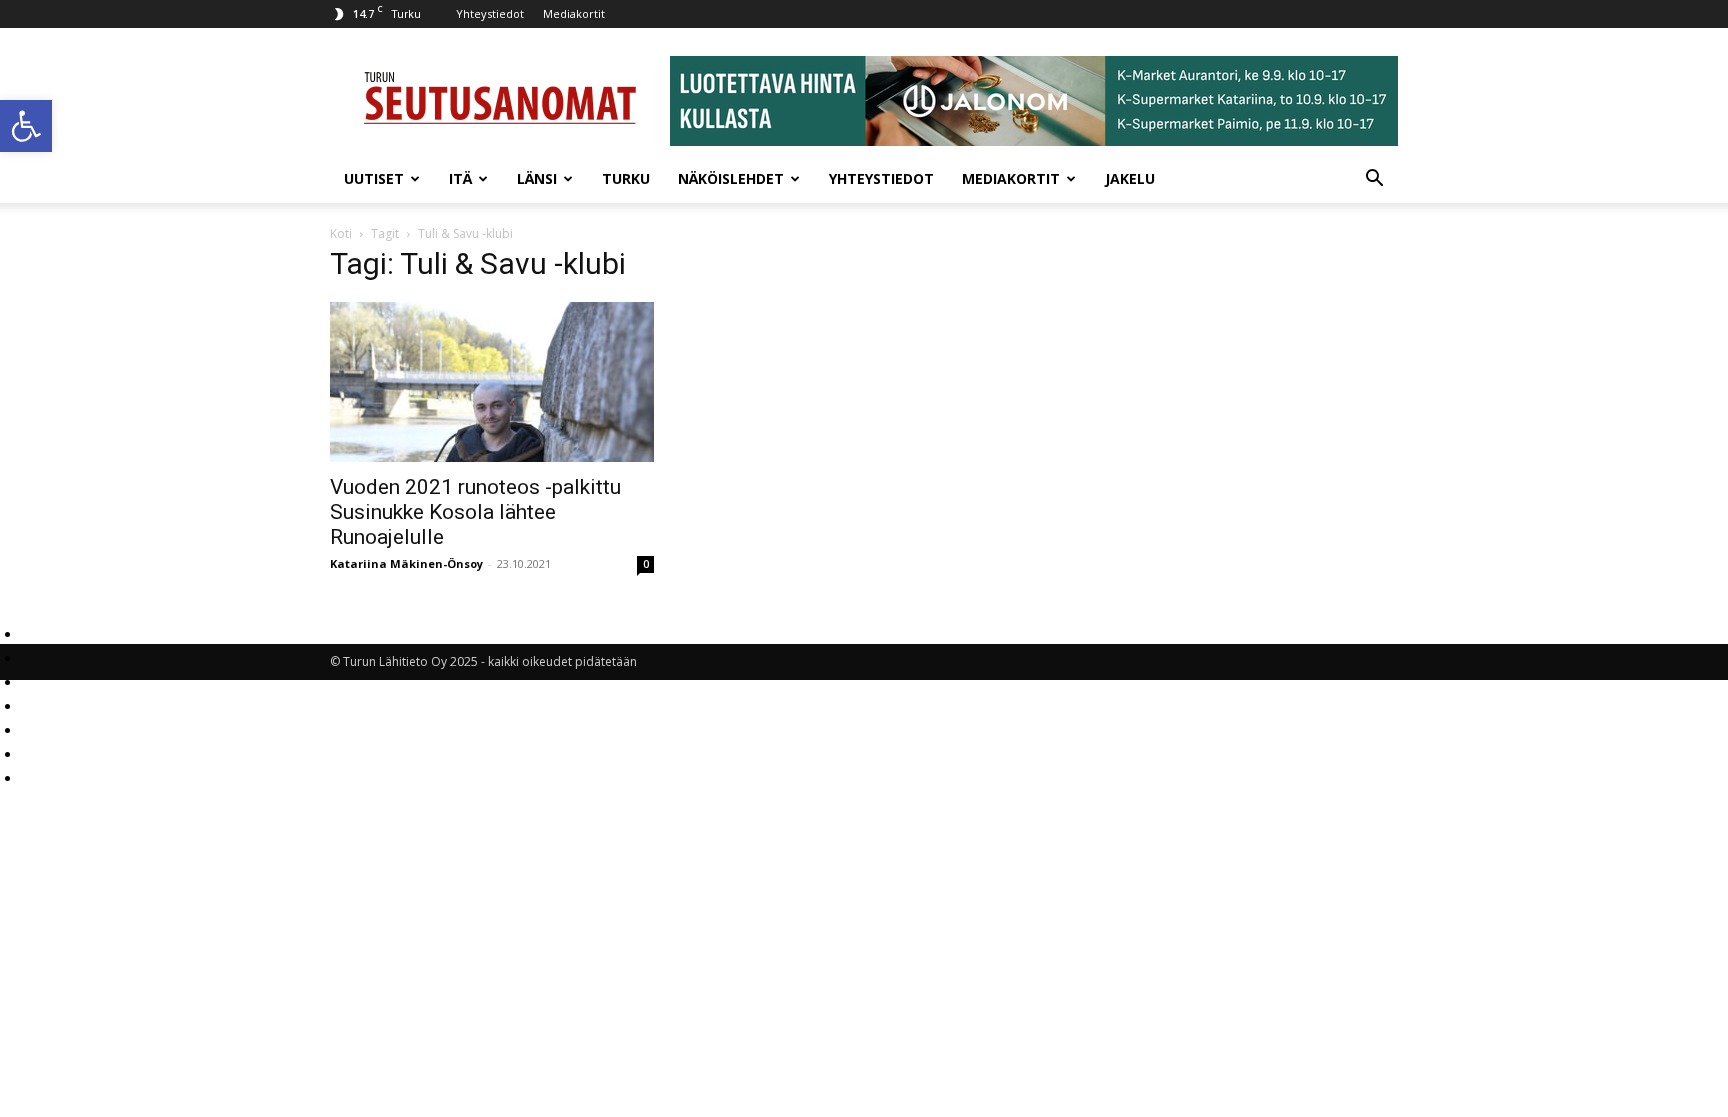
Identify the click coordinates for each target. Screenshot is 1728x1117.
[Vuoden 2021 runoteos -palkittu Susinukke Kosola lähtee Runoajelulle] (492, 382)
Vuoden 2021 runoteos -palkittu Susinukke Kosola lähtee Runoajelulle (475, 512)
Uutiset (374, 178)
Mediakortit (574, 13)
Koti (341, 233)
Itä (460, 178)
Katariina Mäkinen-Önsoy (406, 563)
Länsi (537, 178)
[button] (26, 126)
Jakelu (1130, 178)
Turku (626, 178)
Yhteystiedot (490, 13)
